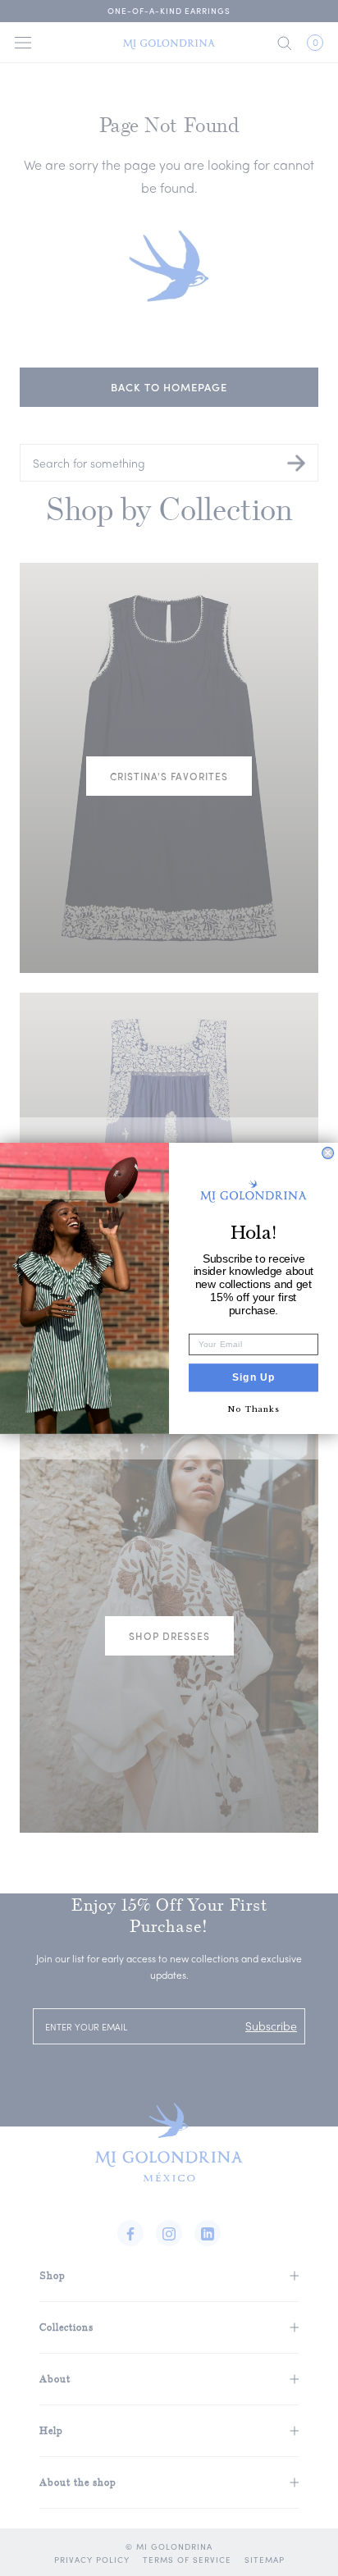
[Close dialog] (328, 1153)
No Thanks (253, 1408)
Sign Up (253, 1377)
